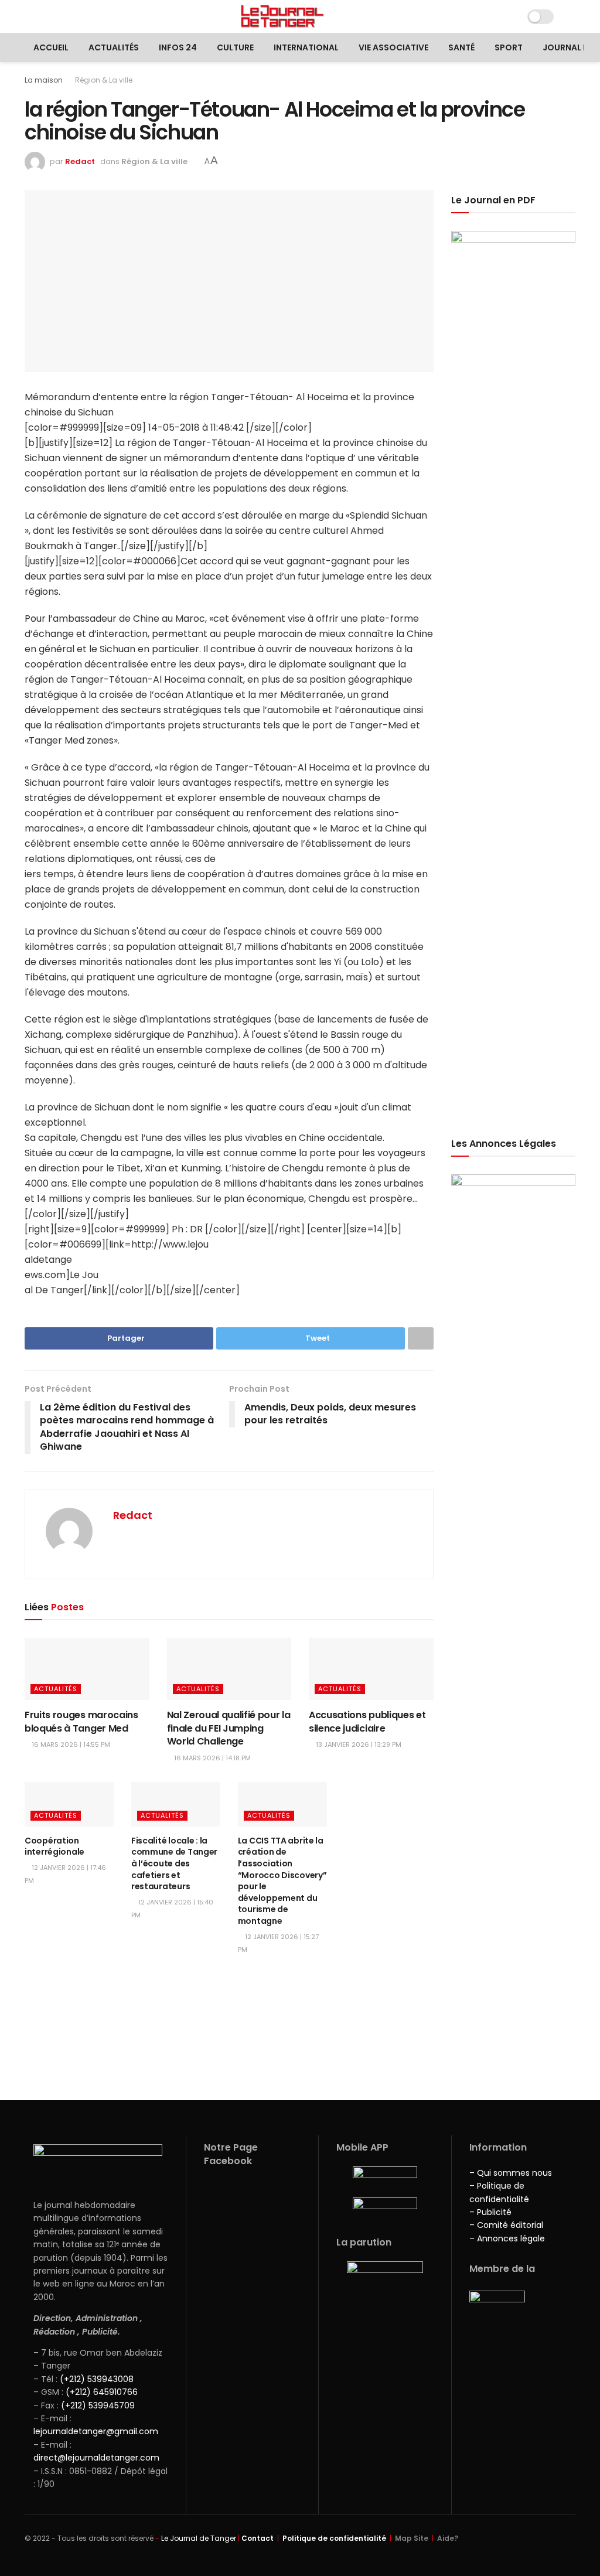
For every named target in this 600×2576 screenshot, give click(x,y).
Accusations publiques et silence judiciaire (367, 1721)
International (306, 47)
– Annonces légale (507, 2238)
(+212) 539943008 (97, 2379)
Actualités (114, 47)
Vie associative (393, 47)
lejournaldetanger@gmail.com (96, 2431)
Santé (461, 47)
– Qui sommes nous (511, 2173)
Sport (509, 47)
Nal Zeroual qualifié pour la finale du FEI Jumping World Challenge (229, 1728)
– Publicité (490, 2212)
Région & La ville (104, 80)
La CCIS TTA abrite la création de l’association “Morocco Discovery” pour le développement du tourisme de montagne (282, 1881)
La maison (44, 80)
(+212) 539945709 (98, 2405)
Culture (235, 47)
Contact (258, 2538)
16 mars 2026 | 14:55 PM (70, 1744)
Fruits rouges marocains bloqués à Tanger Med (81, 1721)
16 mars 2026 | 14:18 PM (212, 1758)
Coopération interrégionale (54, 1846)
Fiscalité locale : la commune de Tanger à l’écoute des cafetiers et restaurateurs (174, 1863)
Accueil (51, 47)
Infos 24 (178, 47)
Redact (80, 161)
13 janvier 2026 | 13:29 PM (358, 1744)
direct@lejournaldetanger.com (96, 2458)
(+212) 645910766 (102, 2392)
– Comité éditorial (506, 2225)
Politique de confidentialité (334, 2538)
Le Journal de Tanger (199, 2538)
